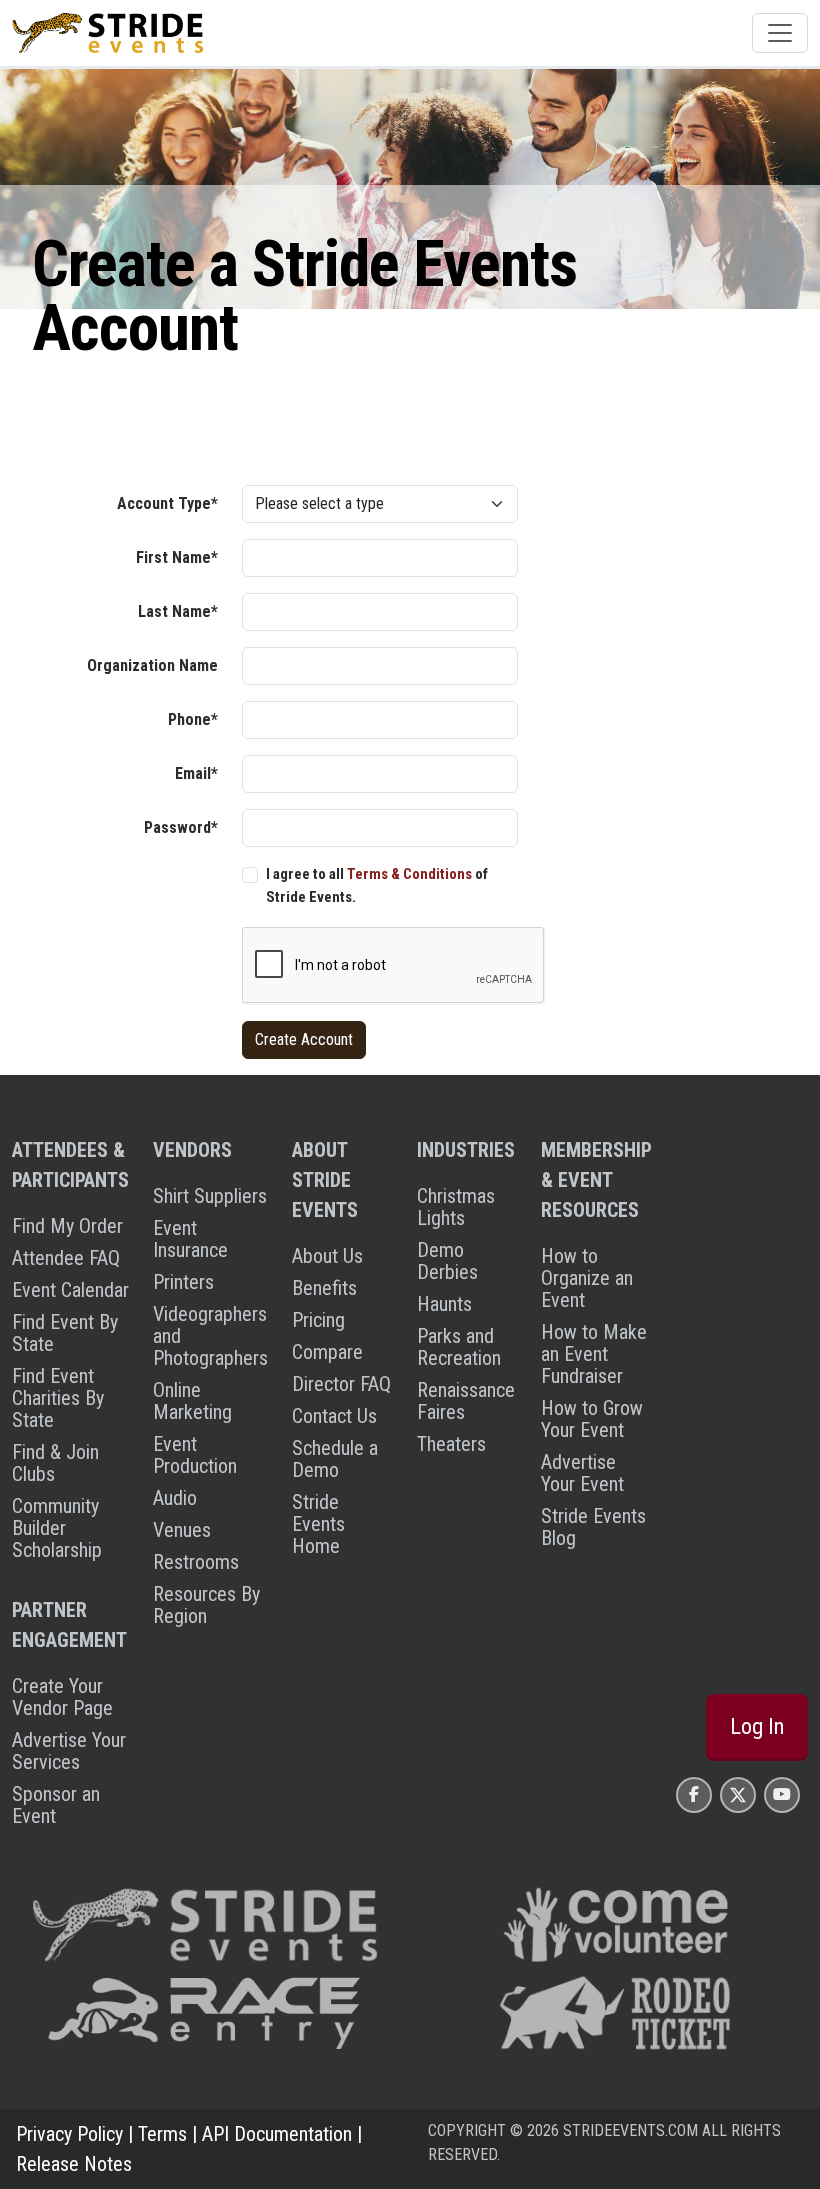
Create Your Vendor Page (62, 1697)
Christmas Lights (456, 1207)
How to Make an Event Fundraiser (594, 1354)
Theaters (451, 1444)
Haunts (444, 1304)
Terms (162, 2134)
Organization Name (152, 665)
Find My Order (67, 1226)
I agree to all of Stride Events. (377, 885)
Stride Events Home (318, 1524)
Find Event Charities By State (58, 1398)
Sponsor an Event (56, 1805)
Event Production (195, 1455)
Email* (196, 773)
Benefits (324, 1288)
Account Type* (167, 503)
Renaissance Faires (466, 1401)
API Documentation (277, 2134)
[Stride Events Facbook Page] (694, 1794)
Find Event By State (65, 1333)
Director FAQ (341, 1384)
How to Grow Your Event (592, 1419)
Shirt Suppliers (210, 1196)
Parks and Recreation (459, 1347)
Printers (183, 1282)
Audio (175, 1498)
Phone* (193, 719)
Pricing (318, 1320)
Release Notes (74, 2164)
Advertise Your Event (582, 1473)
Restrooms (196, 1562)
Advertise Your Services (69, 1751)
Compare (327, 1352)
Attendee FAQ (66, 1258)
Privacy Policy (69, 2134)
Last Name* (178, 611)
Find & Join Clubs (55, 1463)
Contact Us (334, 1416)
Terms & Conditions (409, 874)
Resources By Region (206, 1605)
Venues (182, 1530)
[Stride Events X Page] (738, 1794)
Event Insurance (190, 1239)
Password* (181, 827)
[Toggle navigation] (780, 33)
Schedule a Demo (335, 1459)
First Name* (177, 557)
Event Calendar (70, 1290)
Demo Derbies (447, 1261)
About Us (327, 1256)
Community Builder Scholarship (57, 1528)
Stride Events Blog (593, 1527)
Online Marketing (192, 1401)
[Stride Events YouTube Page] (782, 1794)
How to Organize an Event (587, 1278)
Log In (757, 1726)
